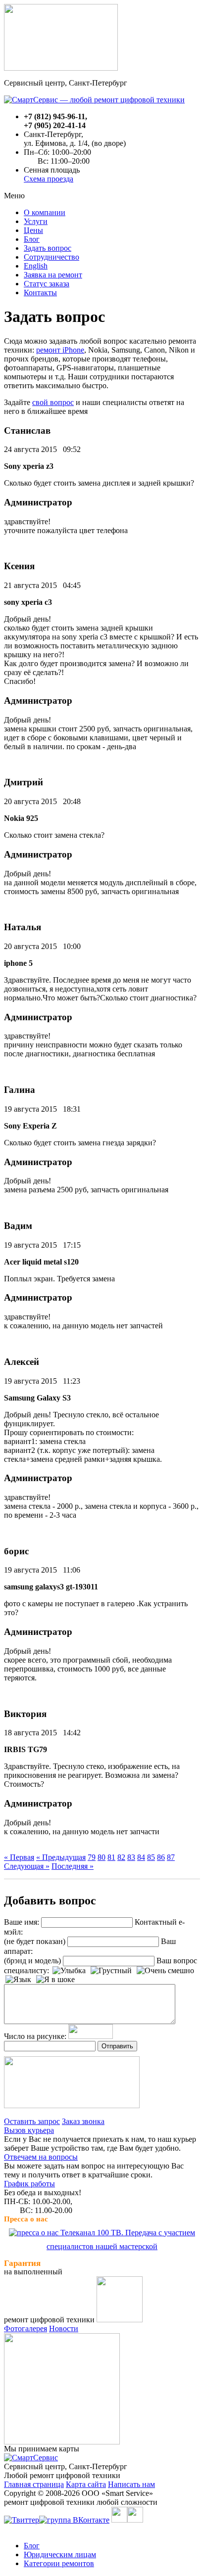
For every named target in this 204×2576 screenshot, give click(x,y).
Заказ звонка (83, 2121)
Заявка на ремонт (53, 275)
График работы (29, 2184)
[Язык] (18, 1980)
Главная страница (34, 2484)
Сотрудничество (51, 257)
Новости (64, 2328)
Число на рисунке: (35, 2036)
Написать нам (131, 2484)
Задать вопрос (48, 248)
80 (102, 1857)
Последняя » (73, 1866)
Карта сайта (86, 2484)
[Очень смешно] (165, 1971)
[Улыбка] (69, 1971)
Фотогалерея (25, 2328)
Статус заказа (47, 284)
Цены (33, 230)
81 (111, 1857)
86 (161, 1857)
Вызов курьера (29, 2130)
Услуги (36, 221)
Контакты (40, 293)
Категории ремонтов (59, 2563)
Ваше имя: (22, 1922)
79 (92, 1857)
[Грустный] (111, 1971)
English (36, 266)
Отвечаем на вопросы (41, 2157)
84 (141, 1857)
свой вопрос (53, 402)
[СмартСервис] (31, 2458)
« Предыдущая (61, 1857)
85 (151, 1857)
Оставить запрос (32, 2121)
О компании (45, 212)
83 (131, 1857)
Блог (32, 239)
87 (171, 1857)
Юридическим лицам (60, 2554)
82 (121, 1857)
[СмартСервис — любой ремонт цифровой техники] (94, 100)
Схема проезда (49, 179)
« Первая (19, 1857)
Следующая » (27, 1866)
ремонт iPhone (60, 350)
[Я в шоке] (55, 1980)
